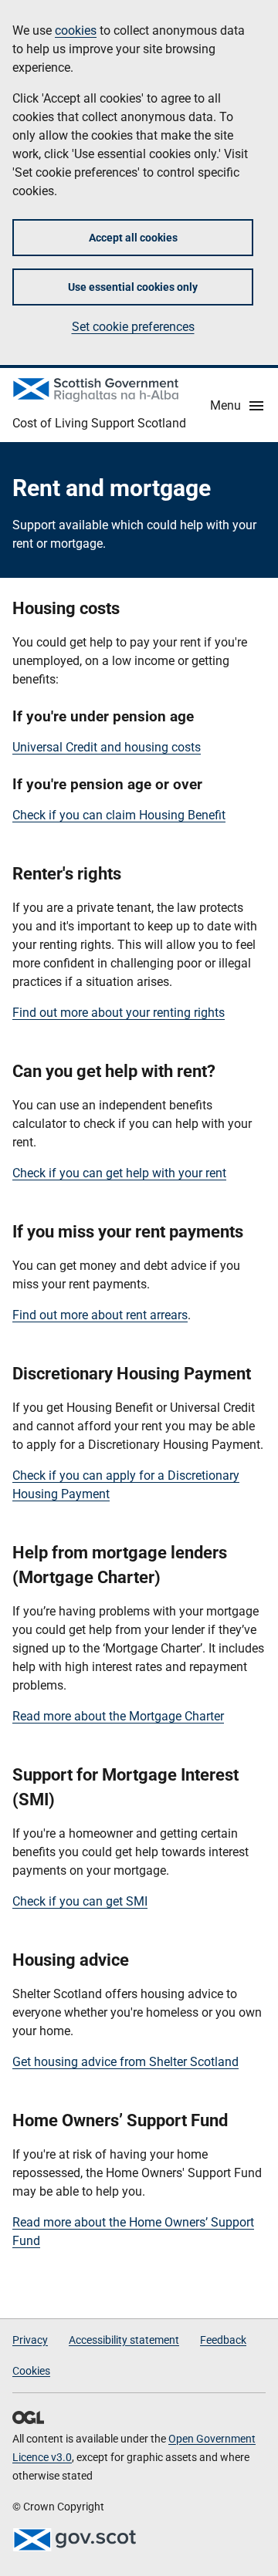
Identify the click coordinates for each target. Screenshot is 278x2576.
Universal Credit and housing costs (107, 747)
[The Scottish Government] (74, 2540)
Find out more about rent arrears (100, 1315)
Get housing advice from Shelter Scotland (125, 2062)
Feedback (223, 2340)
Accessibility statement (124, 2340)
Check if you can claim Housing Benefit (119, 815)
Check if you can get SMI (80, 1901)
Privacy (30, 2340)
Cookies (31, 2371)
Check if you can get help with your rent (119, 1173)
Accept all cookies (133, 238)
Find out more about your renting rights (119, 1013)
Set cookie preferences (133, 327)
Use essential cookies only (133, 287)
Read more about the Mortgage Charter (118, 1716)
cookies (76, 30)
